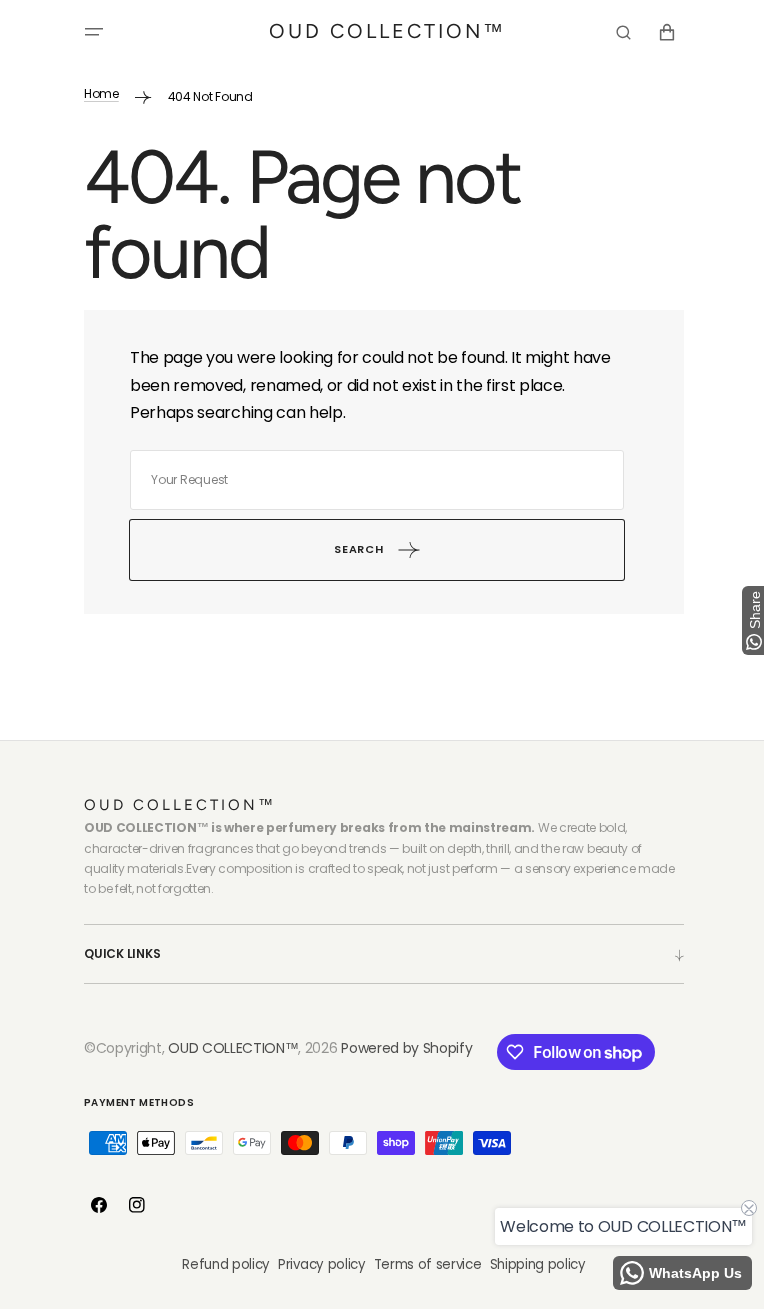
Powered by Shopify (399, 1048)
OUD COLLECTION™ (226, 1048)
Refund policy (219, 1264)
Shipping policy (530, 1264)
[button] (87, 32)
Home (94, 93)
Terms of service (420, 1264)
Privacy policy (315, 1264)
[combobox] (370, 480)
